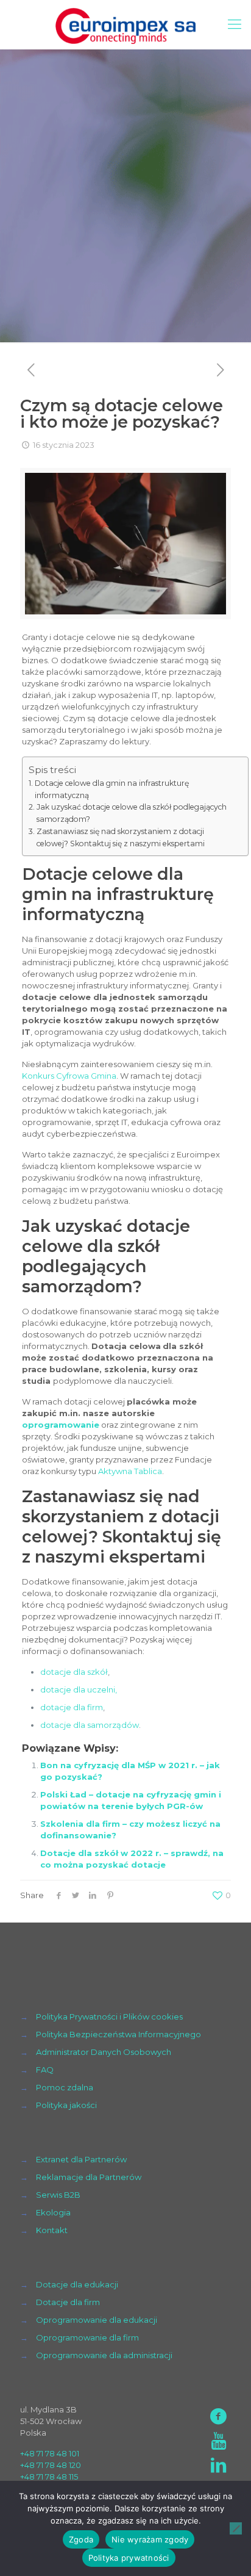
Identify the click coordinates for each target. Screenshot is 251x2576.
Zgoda (81, 2539)
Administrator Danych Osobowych (104, 2052)
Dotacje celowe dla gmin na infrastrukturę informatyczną (112, 789)
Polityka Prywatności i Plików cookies (109, 2017)
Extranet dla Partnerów (81, 2159)
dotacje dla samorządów (90, 1725)
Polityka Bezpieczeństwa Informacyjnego (118, 2034)
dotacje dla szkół (74, 1672)
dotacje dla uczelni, (79, 1689)
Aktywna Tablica (130, 1471)
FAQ (45, 2070)
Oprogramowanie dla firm (87, 2337)
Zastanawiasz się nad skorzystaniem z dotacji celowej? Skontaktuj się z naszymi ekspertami (121, 837)
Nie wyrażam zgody (150, 2539)
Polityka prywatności (129, 2558)
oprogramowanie (61, 1425)
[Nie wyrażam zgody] (236, 2528)
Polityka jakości (66, 2105)
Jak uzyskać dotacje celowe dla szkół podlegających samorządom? (132, 813)
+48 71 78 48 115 (49, 2477)
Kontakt (52, 2230)
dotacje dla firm (72, 1707)
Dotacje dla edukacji (77, 2284)
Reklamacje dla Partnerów (89, 2177)
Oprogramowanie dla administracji (104, 2355)
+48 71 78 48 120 (51, 2465)
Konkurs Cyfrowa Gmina (69, 1076)
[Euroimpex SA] (125, 24)
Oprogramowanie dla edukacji (97, 2320)
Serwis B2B (58, 2195)
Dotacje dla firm (68, 2302)
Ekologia (53, 2212)
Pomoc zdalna (65, 2087)
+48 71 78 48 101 (50, 2453)
